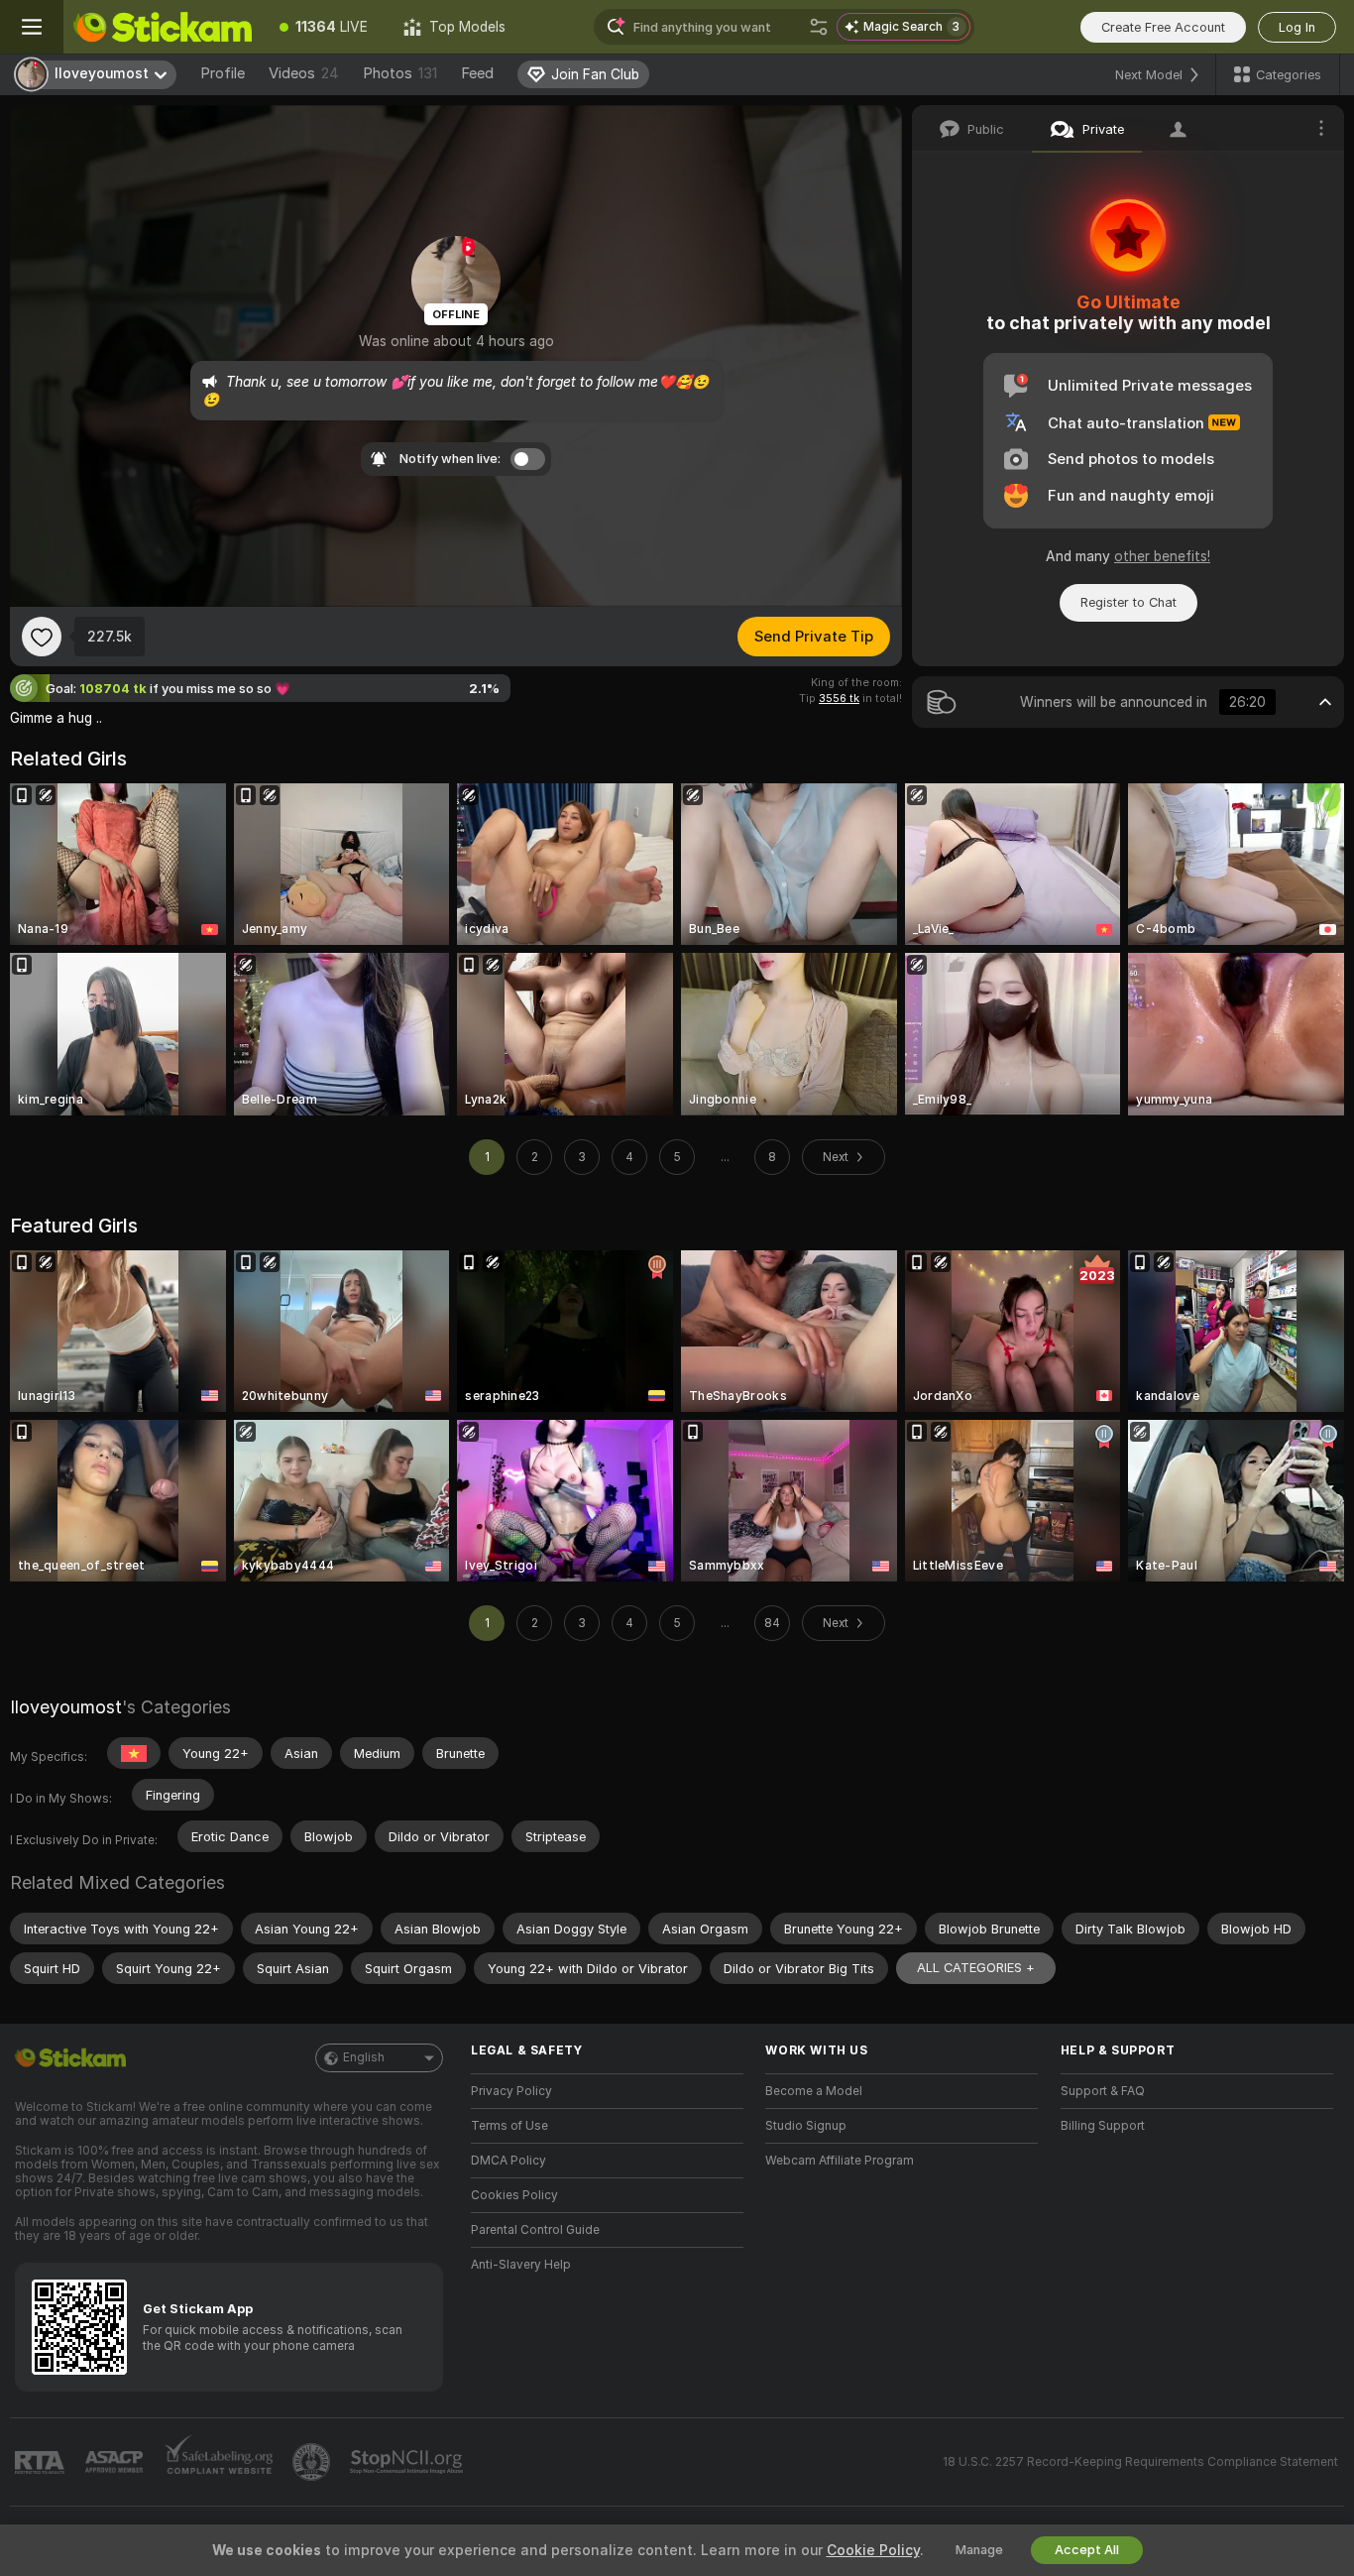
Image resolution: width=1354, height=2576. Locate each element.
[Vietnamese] (134, 1753)
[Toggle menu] (32, 27)
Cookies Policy (514, 2195)
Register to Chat (1128, 602)
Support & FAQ (1103, 2091)
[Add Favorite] (42, 637)
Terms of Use (509, 2126)
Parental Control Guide (535, 2230)
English (364, 2057)
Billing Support (1103, 2126)
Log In (1297, 27)
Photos (400, 73)
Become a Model (814, 2091)
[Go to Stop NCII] (408, 2462)
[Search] (819, 27)
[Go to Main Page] (163, 27)
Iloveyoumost (66, 1707)
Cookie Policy (873, 2550)
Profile (223, 73)
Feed (477, 73)
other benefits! (1162, 556)
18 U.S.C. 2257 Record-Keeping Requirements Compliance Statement (1140, 2462)
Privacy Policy (511, 2091)
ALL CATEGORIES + (976, 1968)
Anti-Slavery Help (521, 2265)
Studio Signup (806, 2126)
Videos (304, 73)
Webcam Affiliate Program (840, 2161)
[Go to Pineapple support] (313, 2462)
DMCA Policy (508, 2161)
